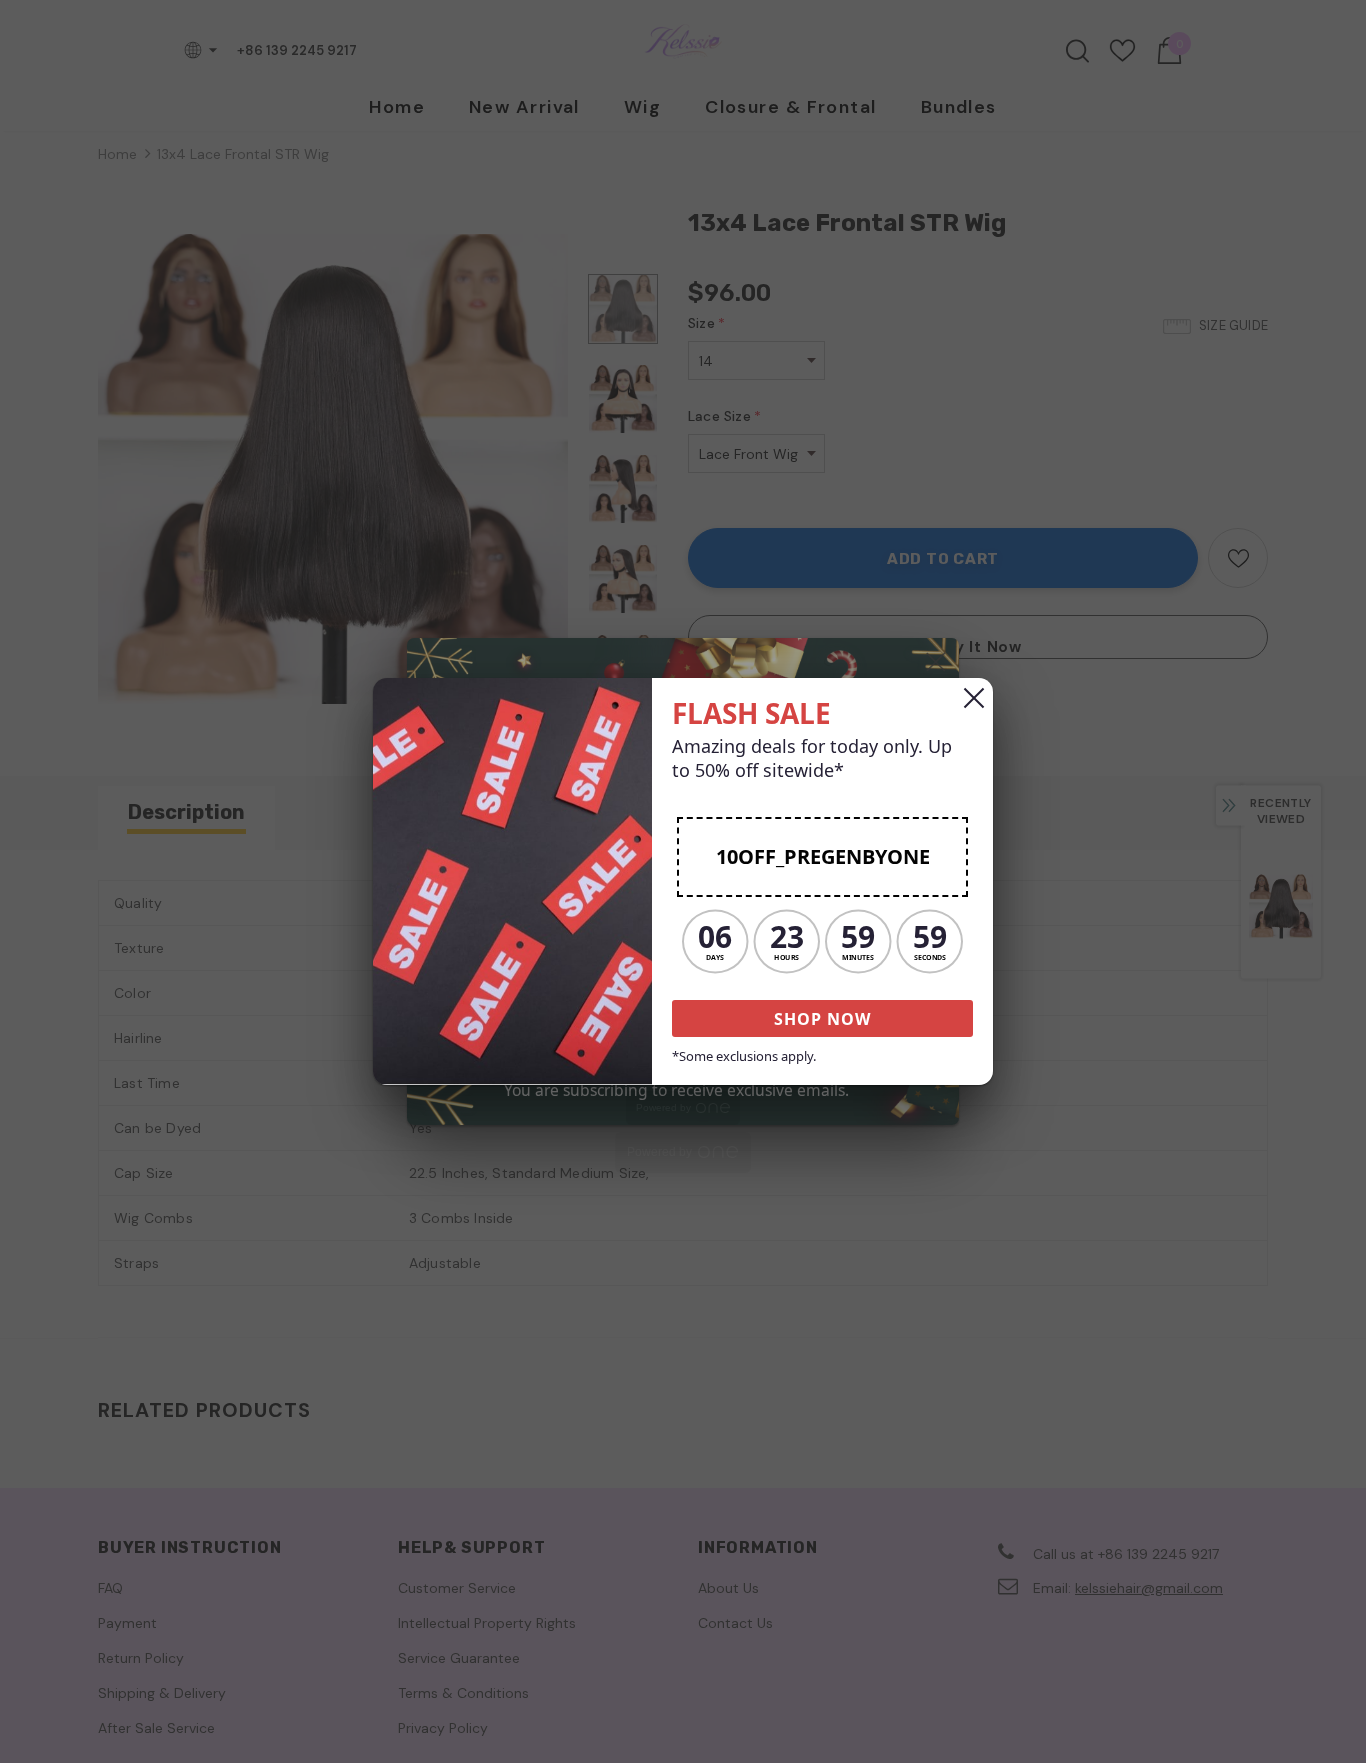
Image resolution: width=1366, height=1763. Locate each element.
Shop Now (822, 1019)
